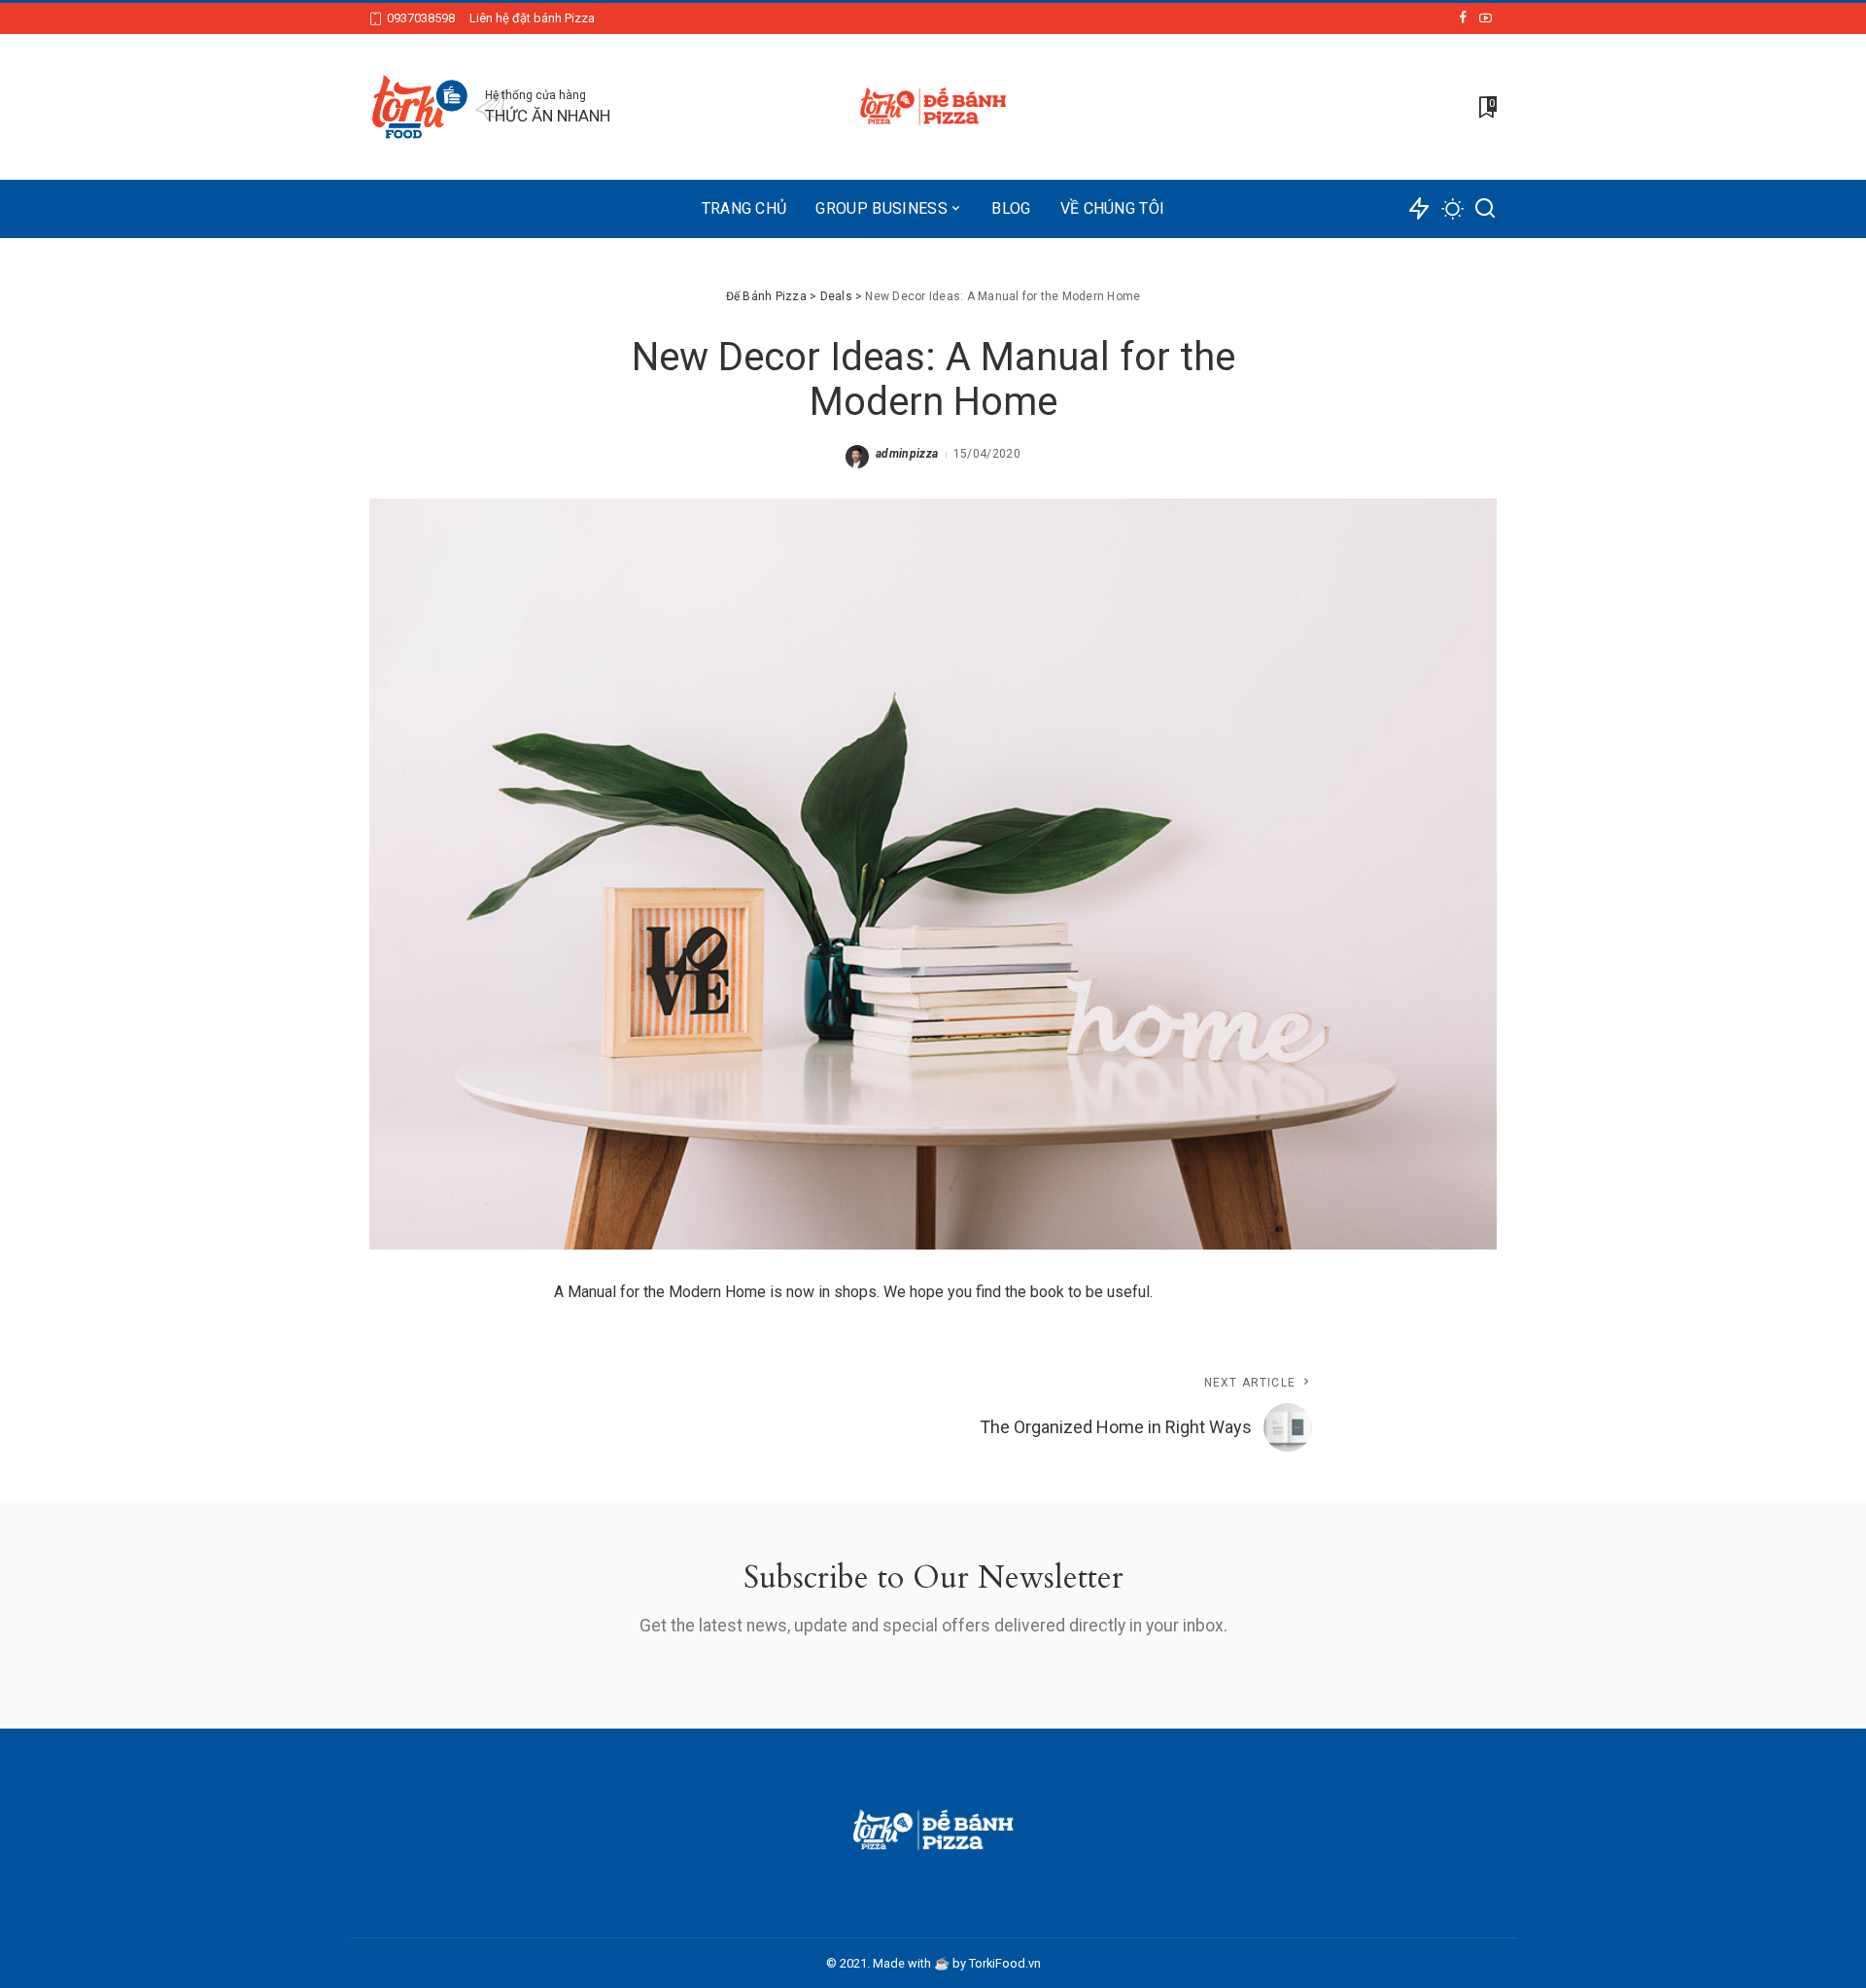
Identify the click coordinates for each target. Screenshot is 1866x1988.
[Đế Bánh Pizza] (933, 107)
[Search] (1485, 209)
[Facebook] (1463, 18)
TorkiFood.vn (1005, 1963)
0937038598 (421, 18)
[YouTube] (1486, 18)
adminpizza (907, 454)
